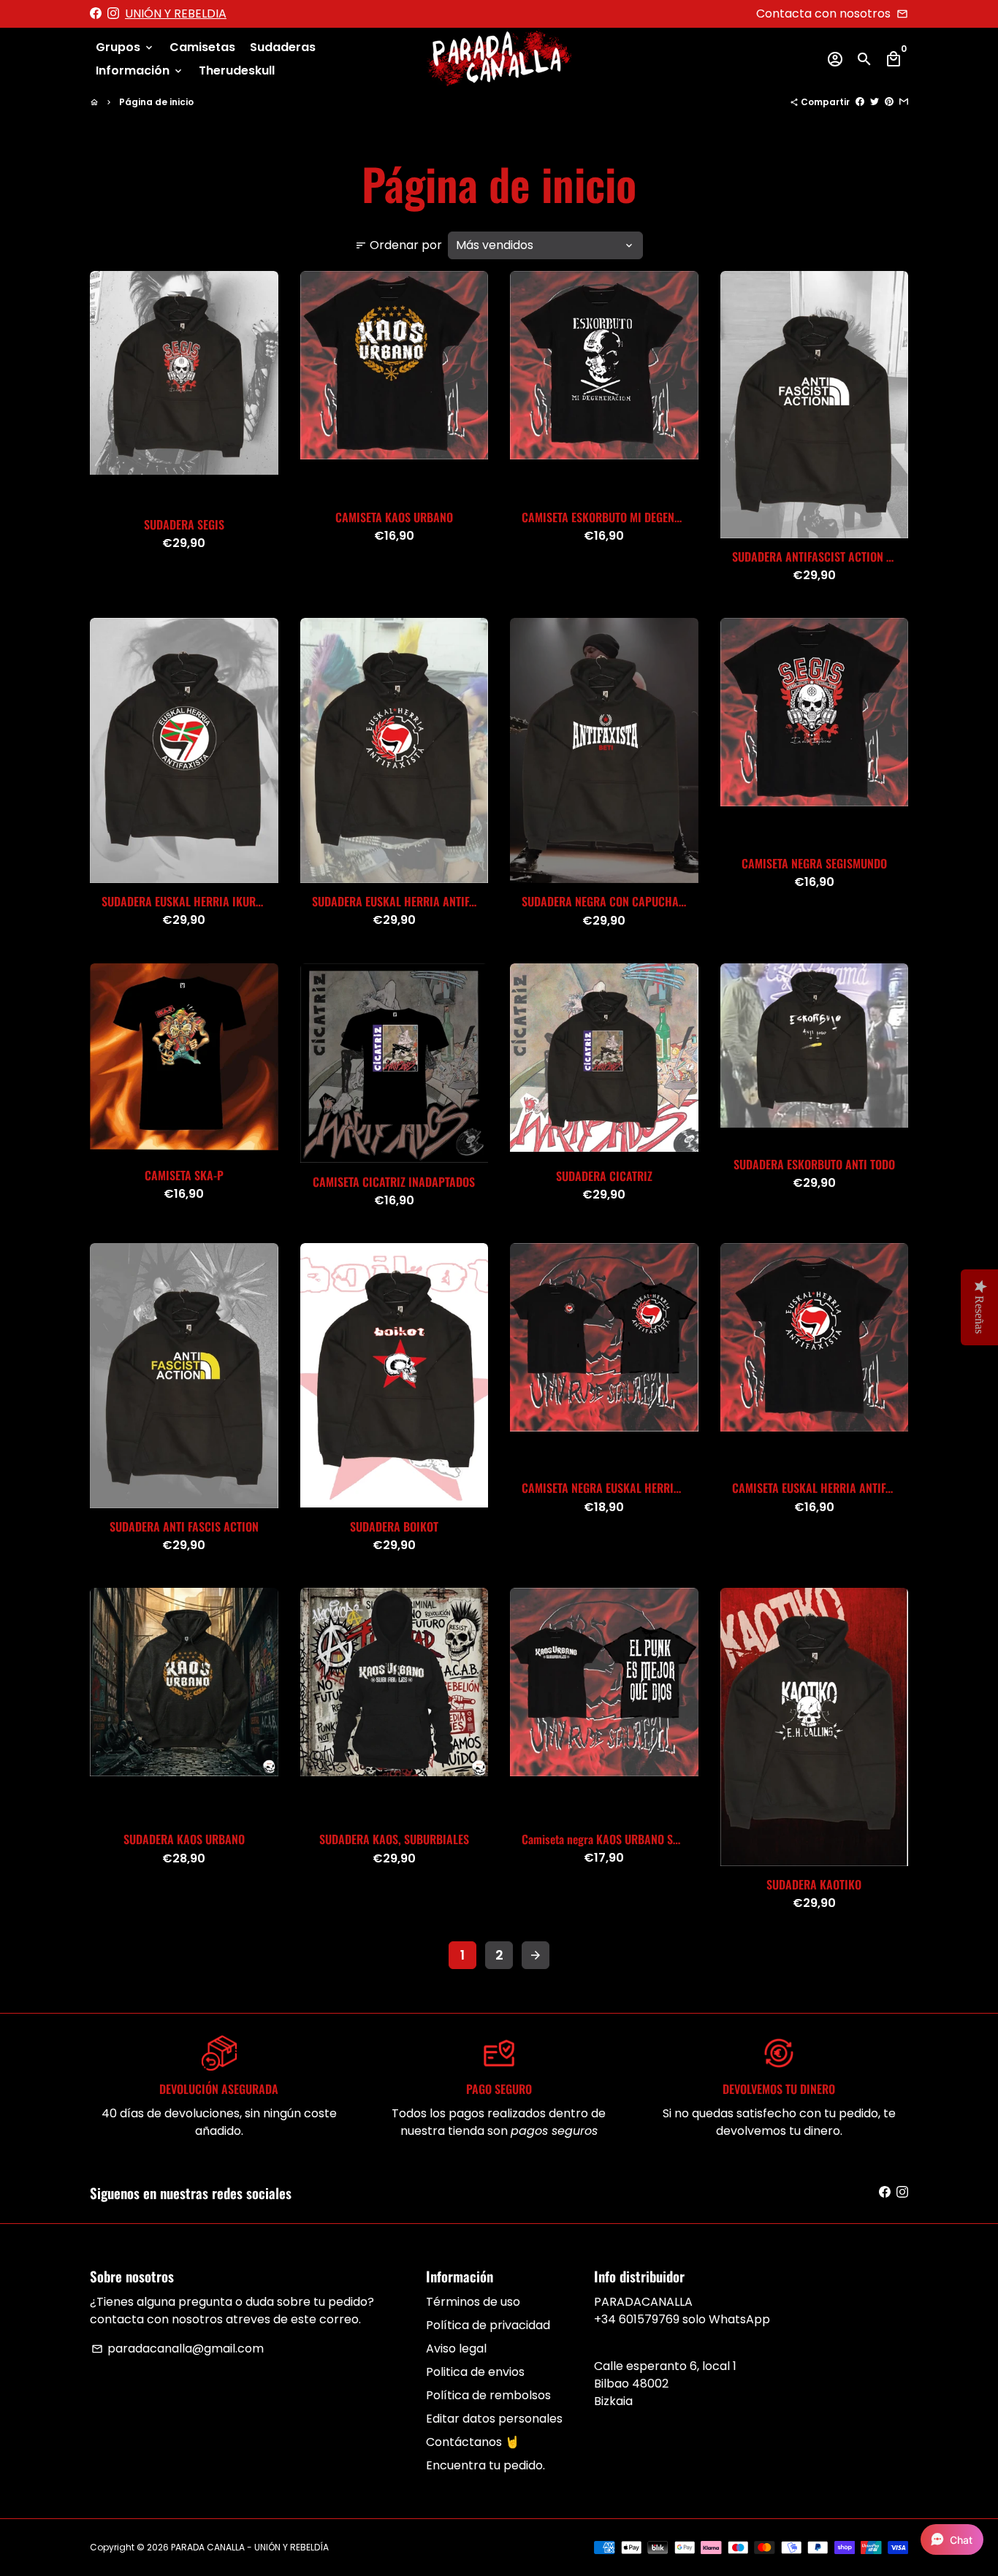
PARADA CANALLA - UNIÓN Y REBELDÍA (250, 2547)
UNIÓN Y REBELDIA (176, 14)
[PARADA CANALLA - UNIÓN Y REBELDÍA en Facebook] (96, 14)
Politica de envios (475, 2372)
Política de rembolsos (488, 2395)
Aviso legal (456, 2348)
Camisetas (202, 47)
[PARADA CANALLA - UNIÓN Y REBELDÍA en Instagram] (113, 14)
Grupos (125, 47)
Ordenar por (399, 245)
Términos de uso (473, 2302)
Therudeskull (237, 70)
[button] (952, 2539)
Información (140, 70)
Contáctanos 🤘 (473, 2442)
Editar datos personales (494, 2419)
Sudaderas (283, 47)
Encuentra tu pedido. (485, 2465)
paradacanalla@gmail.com (178, 2348)
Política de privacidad (488, 2325)
